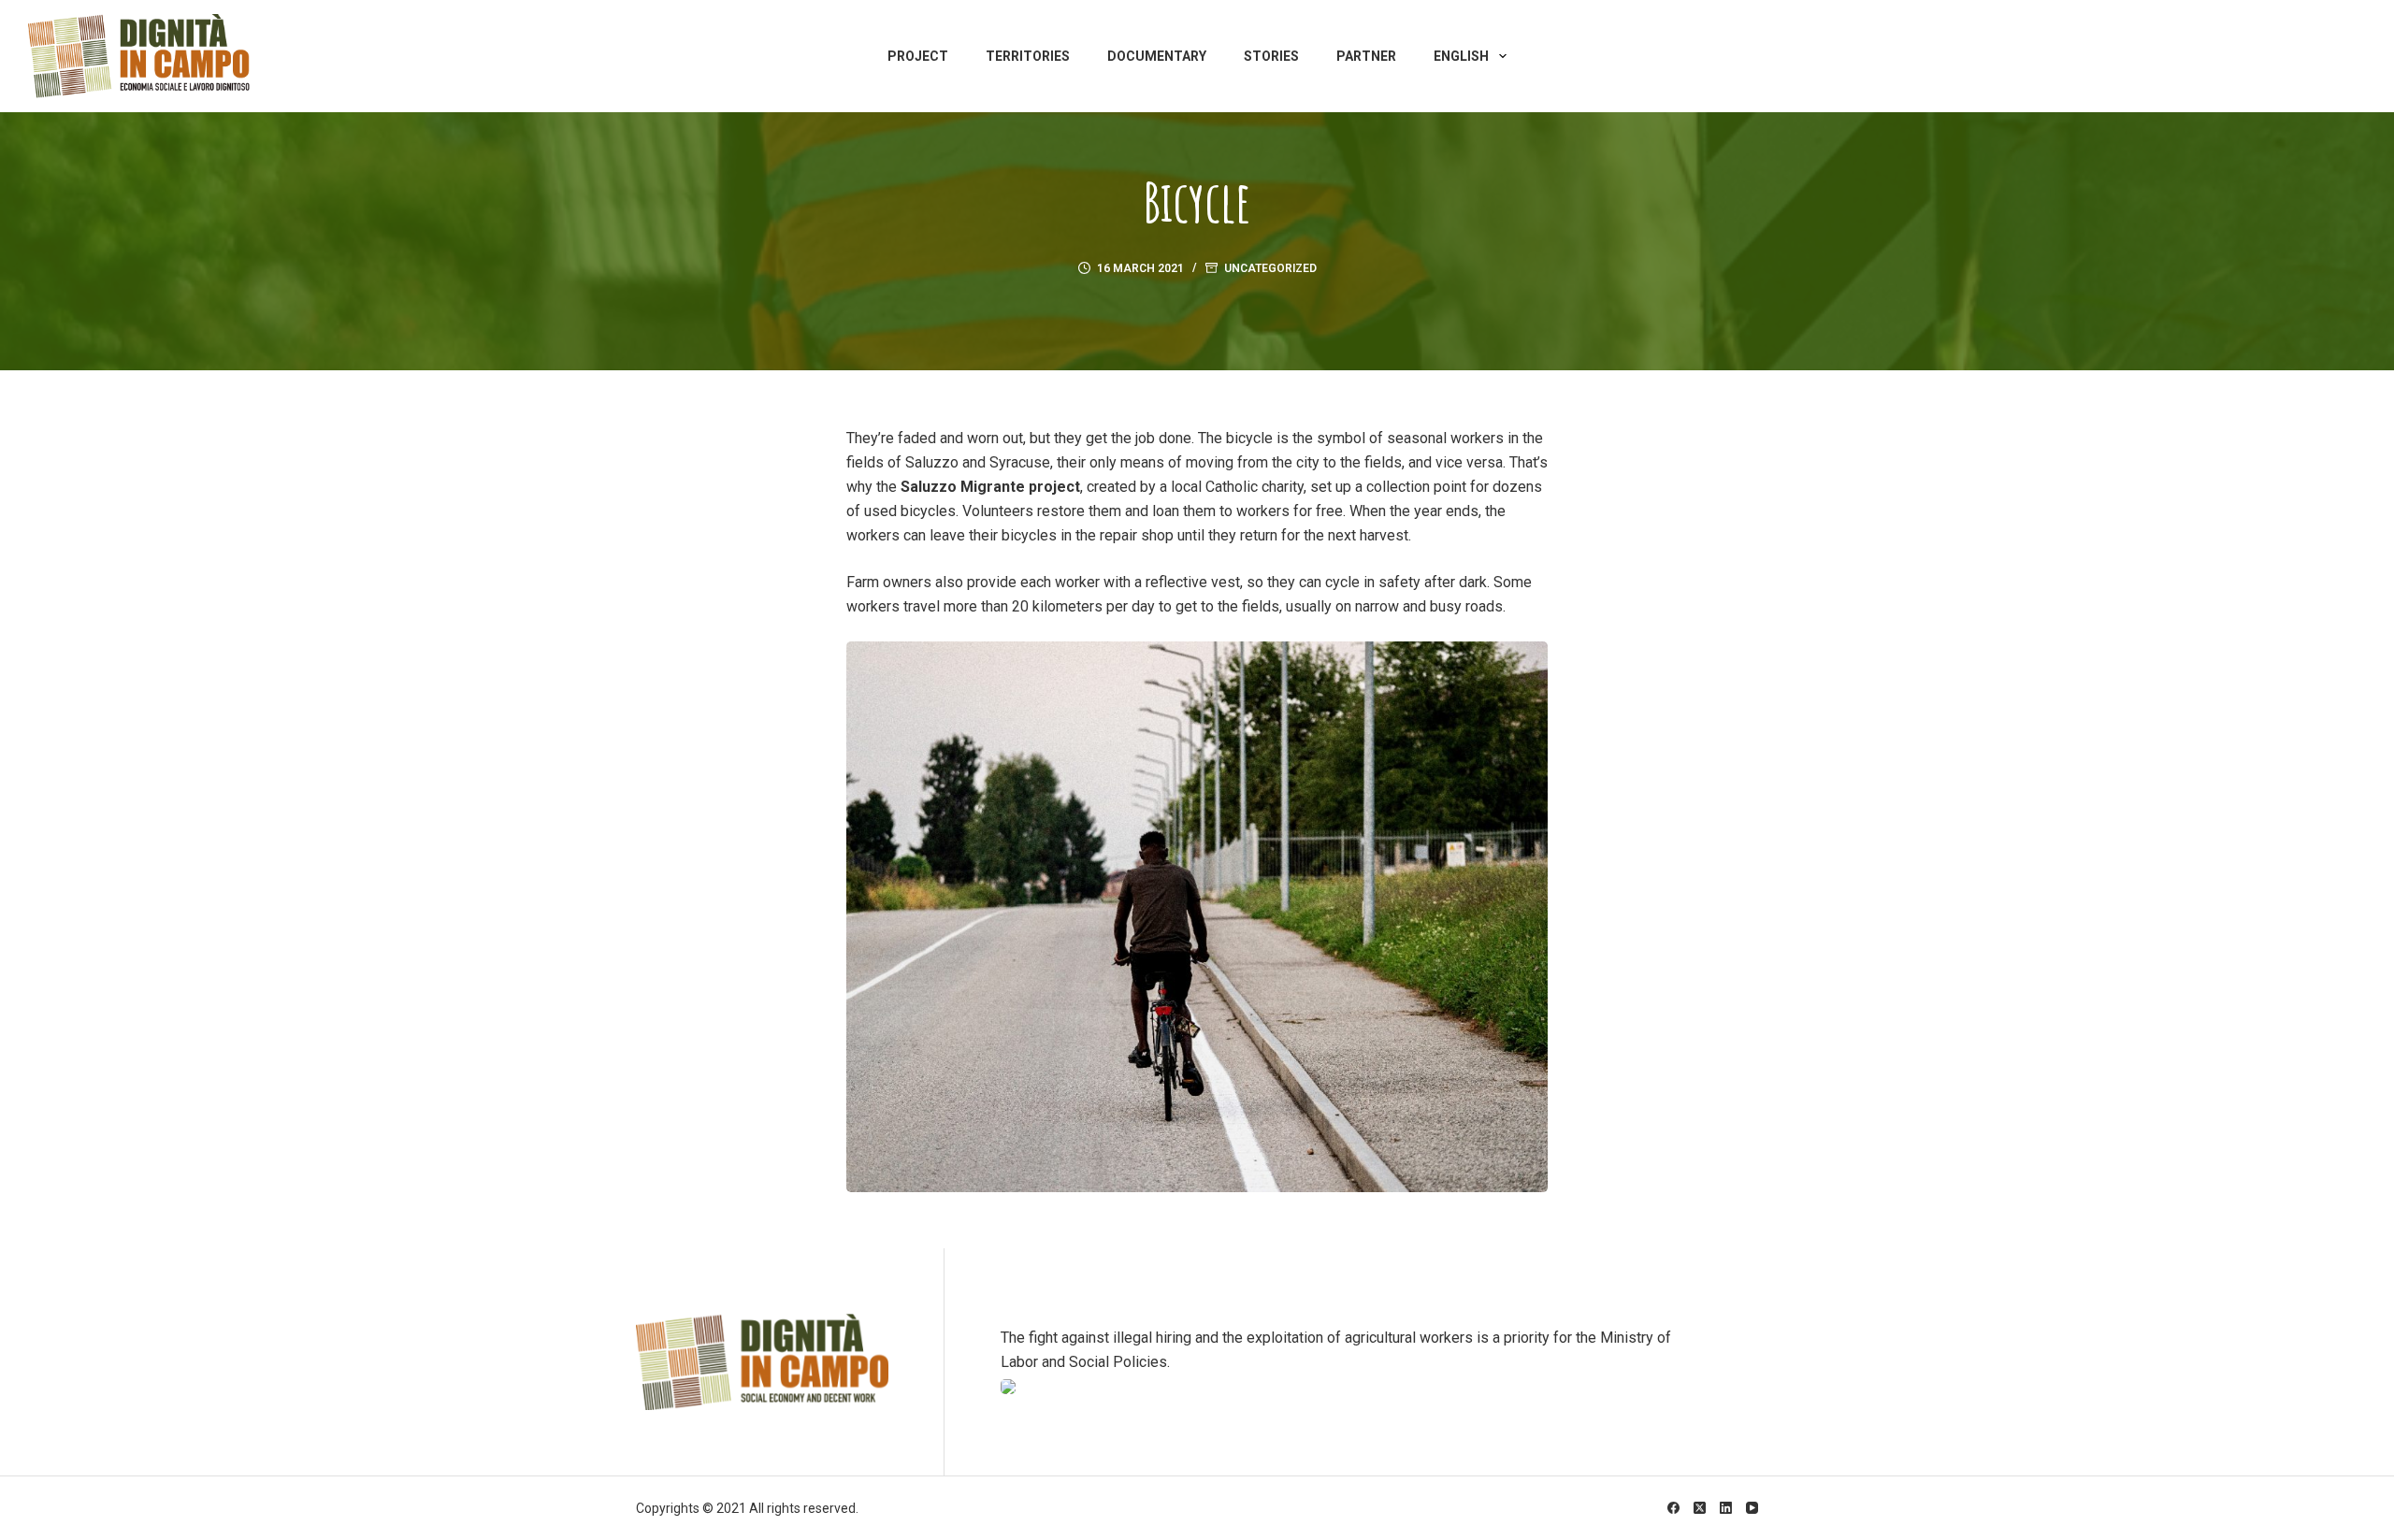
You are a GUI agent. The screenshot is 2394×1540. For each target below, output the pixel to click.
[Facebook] (1673, 1508)
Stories (1271, 56)
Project (918, 56)
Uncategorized (1270, 268)
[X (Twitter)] (1700, 1508)
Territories (1028, 56)
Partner (1366, 56)
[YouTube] (1752, 1508)
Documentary (1157, 56)
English (1461, 56)
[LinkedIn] (1726, 1508)
